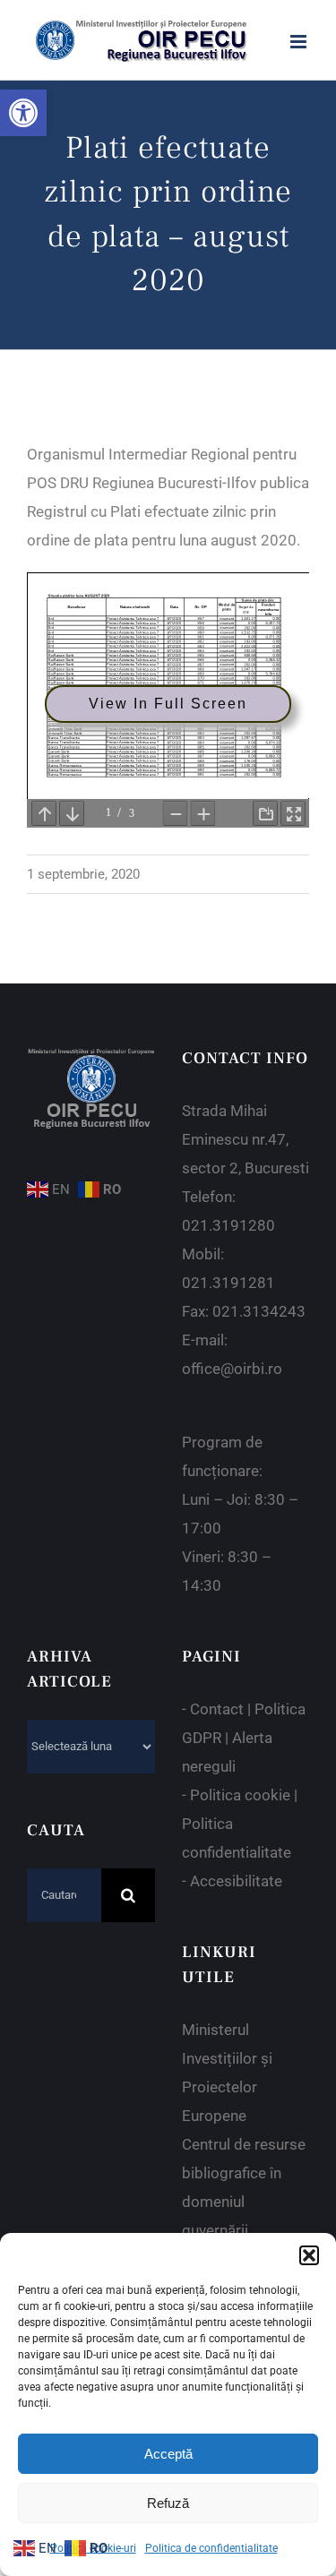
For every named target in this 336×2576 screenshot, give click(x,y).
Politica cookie (240, 1795)
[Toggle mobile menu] (300, 42)
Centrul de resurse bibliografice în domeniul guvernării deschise (244, 2202)
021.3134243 (259, 1311)
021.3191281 (228, 1283)
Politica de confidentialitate (211, 2548)
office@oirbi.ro (232, 1369)
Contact (217, 1709)
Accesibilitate (236, 1881)
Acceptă (168, 2454)
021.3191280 (228, 1225)
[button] (23, 113)
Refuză (168, 2503)
